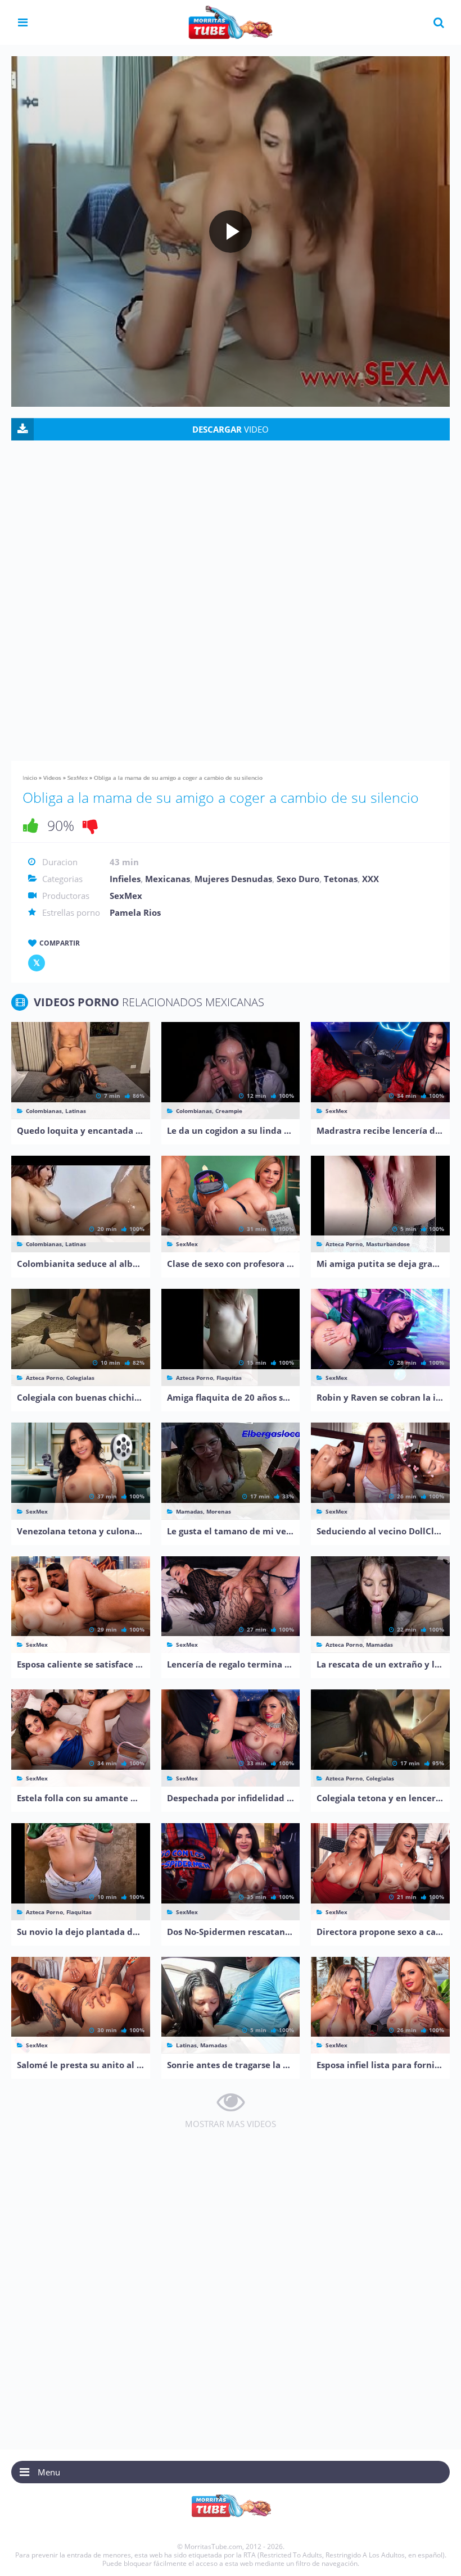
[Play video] (231, 231)
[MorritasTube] (231, 21)
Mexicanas (168, 879)
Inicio (30, 778)
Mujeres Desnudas (233, 879)
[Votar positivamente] (31, 825)
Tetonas (341, 879)
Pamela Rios (135, 912)
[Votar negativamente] (91, 825)
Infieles (125, 879)
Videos (52, 778)
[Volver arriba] (437, 2556)
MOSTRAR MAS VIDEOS (231, 2124)
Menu (49, 2472)
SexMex (78, 778)
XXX (370, 879)
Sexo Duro (298, 879)
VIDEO (231, 429)
